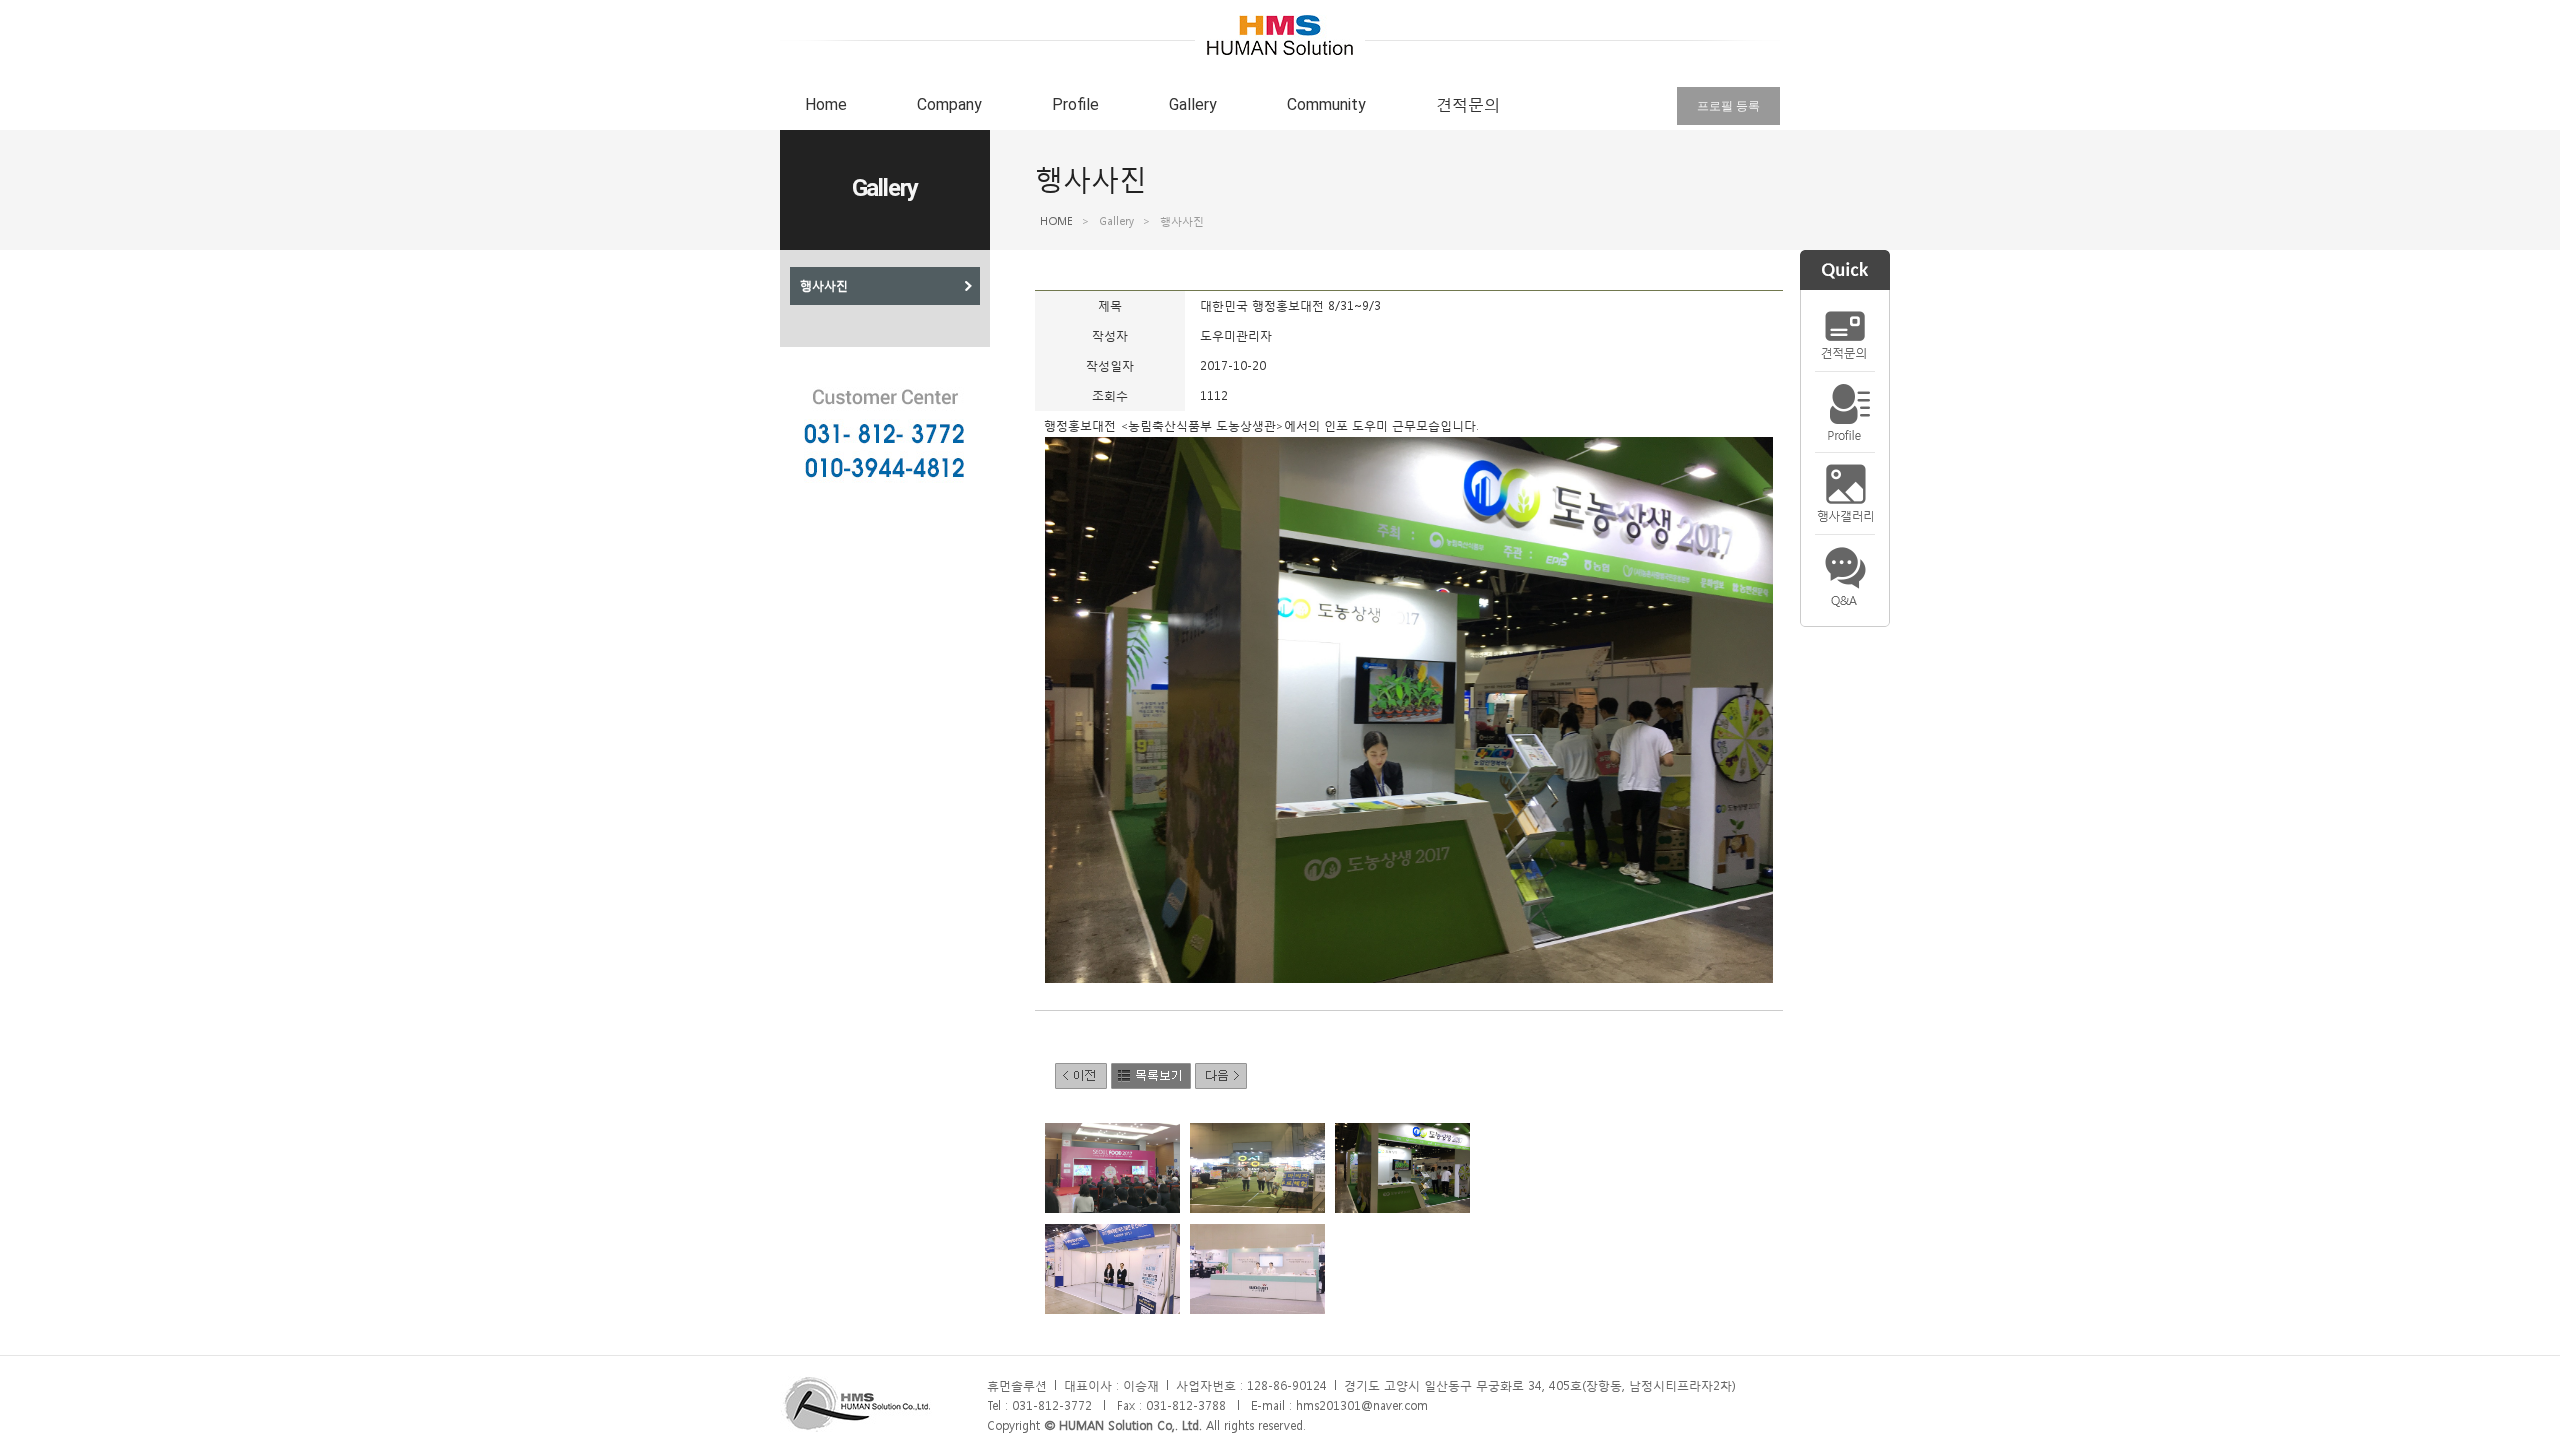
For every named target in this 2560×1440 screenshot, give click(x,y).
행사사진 (824, 286)
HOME (1056, 221)
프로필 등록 (1728, 106)
